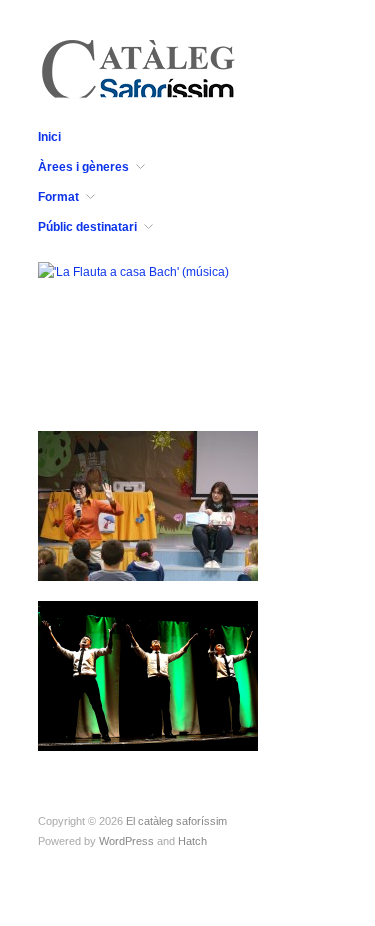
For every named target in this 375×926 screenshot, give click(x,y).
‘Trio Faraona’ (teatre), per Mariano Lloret (148, 723)
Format (58, 197)
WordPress (126, 841)
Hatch (192, 841)
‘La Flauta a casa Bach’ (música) (141, 383)
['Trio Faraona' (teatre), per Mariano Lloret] (148, 675)
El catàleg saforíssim (176, 821)
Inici (49, 137)
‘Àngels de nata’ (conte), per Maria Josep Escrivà (154, 553)
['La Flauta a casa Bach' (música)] (133, 271)
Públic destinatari (87, 227)
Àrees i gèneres (83, 167)
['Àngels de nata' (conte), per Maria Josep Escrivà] (148, 505)
